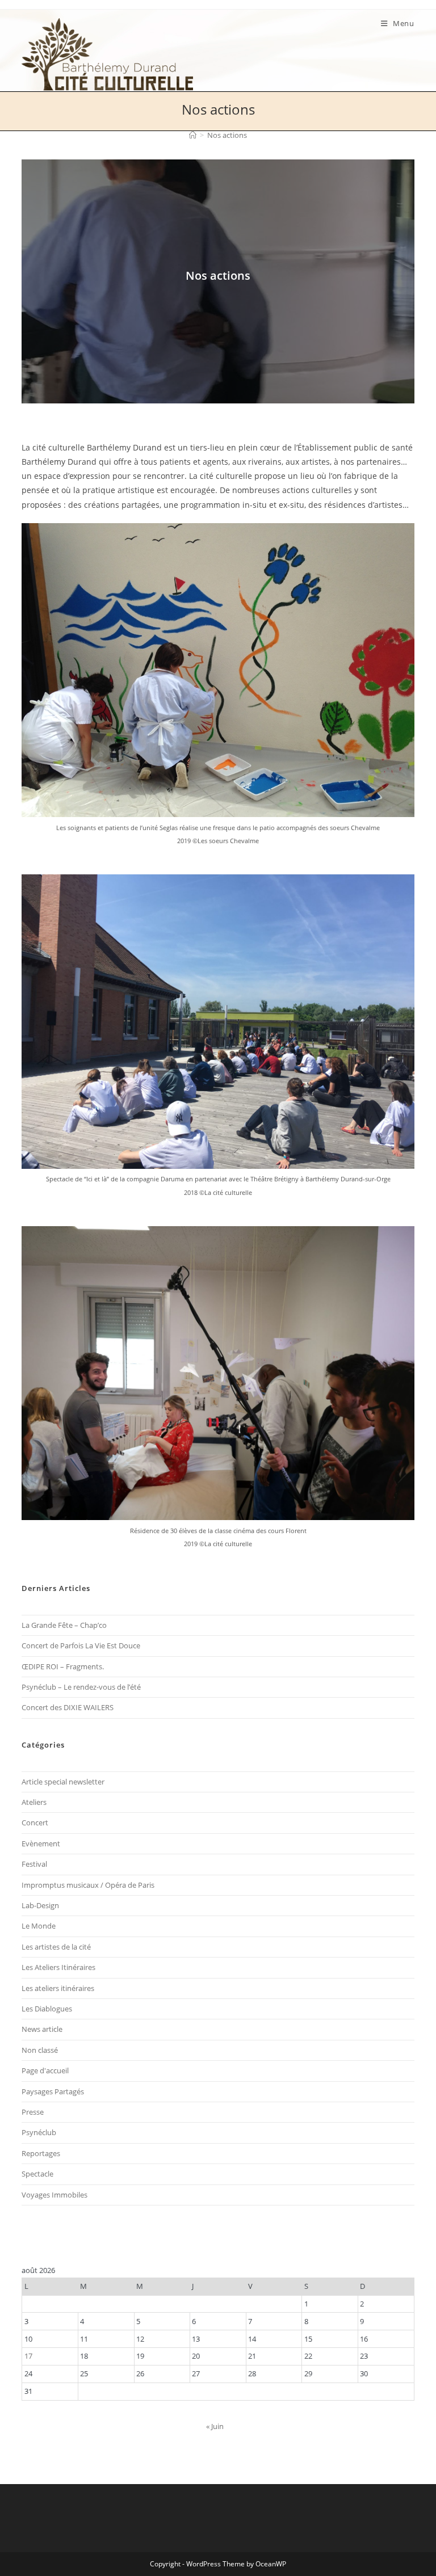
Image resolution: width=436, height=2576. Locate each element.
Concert (35, 1822)
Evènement (41, 1843)
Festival (34, 1864)
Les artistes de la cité (56, 1947)
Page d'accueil (45, 2070)
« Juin (215, 2426)
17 (28, 2356)
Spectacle (37, 2174)
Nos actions (227, 135)
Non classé (40, 2050)
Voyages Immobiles (54, 2195)
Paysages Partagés (53, 2091)
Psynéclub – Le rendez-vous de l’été (81, 1687)
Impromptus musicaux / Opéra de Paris (88, 1885)
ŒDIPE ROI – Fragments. (63, 1666)
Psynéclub (39, 2132)
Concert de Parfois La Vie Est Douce (81, 1645)
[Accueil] (193, 135)
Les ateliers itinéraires (58, 1988)
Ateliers (34, 1802)
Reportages (41, 2153)
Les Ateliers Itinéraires (58, 1967)
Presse (33, 2112)
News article (42, 2029)
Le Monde (39, 1926)
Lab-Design (40, 1905)
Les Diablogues (47, 2009)
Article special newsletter (63, 1782)
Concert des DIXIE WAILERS (68, 1707)
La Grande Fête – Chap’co (64, 1625)
